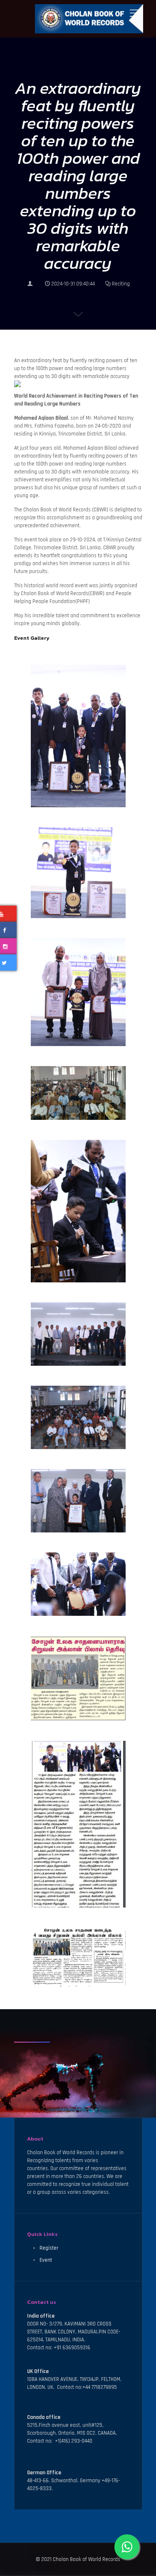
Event (46, 2260)
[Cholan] (78, 19)
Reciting (121, 284)
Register (49, 2248)
